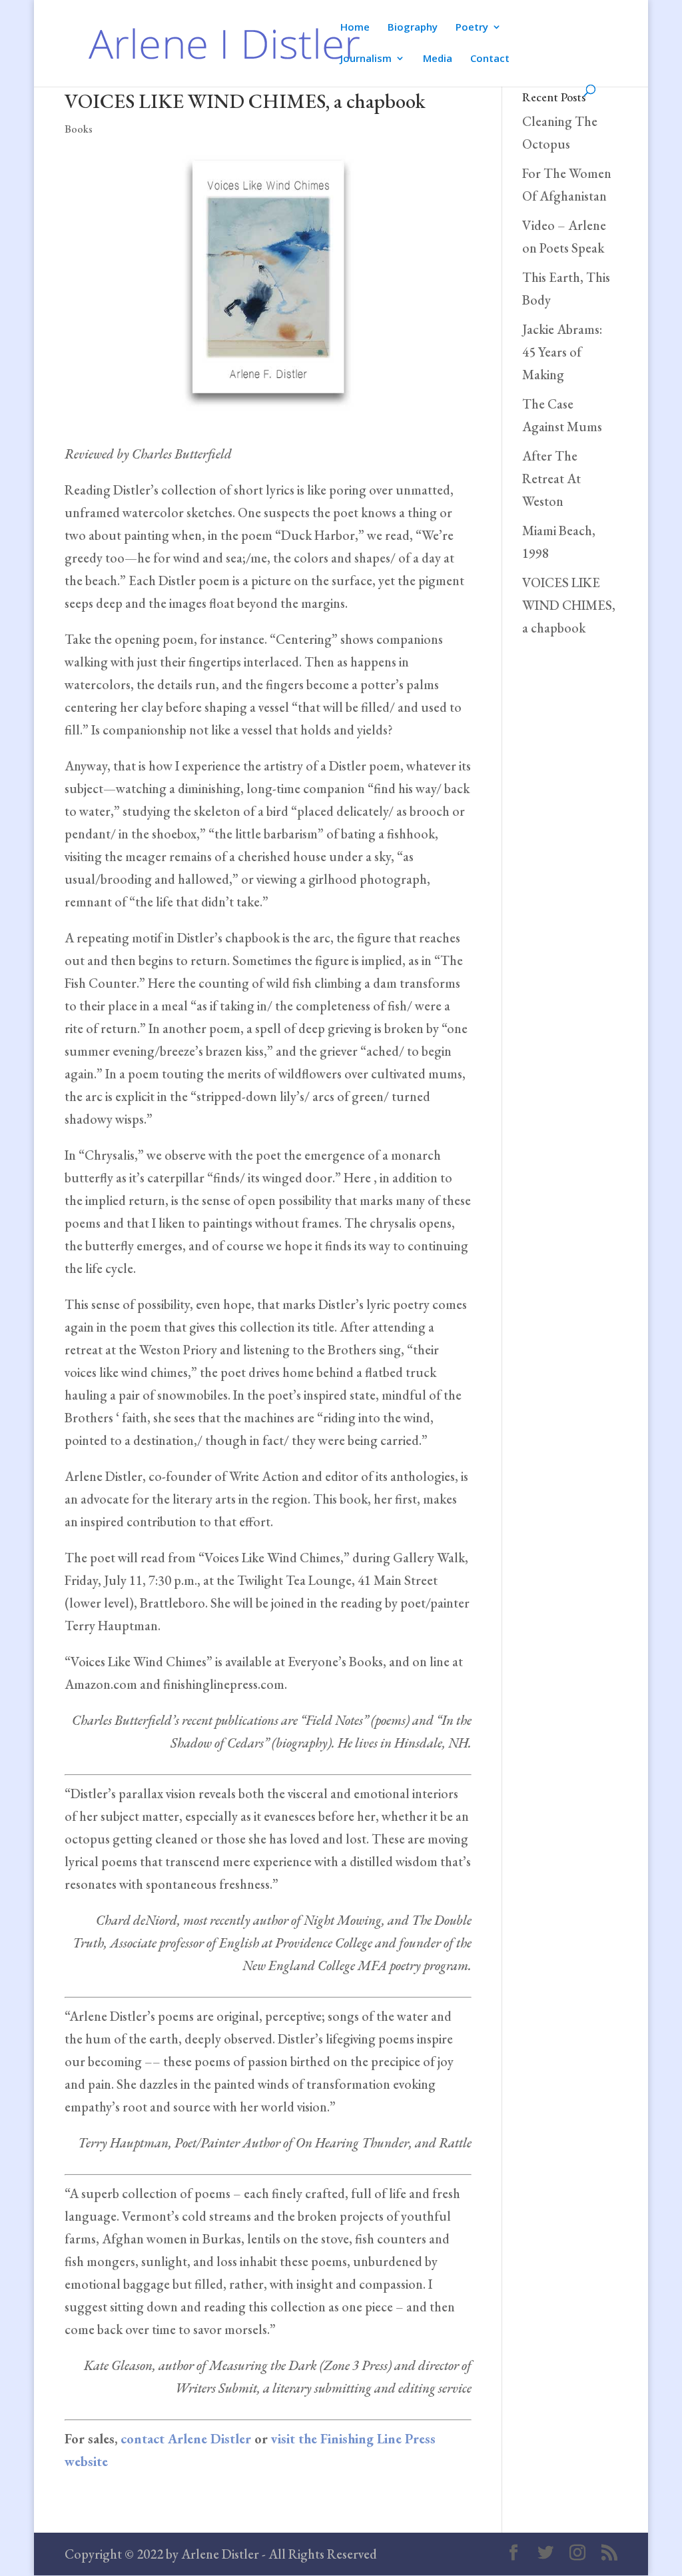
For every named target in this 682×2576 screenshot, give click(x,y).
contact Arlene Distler (186, 2439)
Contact (490, 59)
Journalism (366, 59)
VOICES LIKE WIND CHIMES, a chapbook (569, 605)
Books (79, 129)
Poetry (472, 28)
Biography (413, 28)
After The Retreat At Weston (551, 479)
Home (355, 28)
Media (438, 59)
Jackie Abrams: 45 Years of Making (562, 352)
